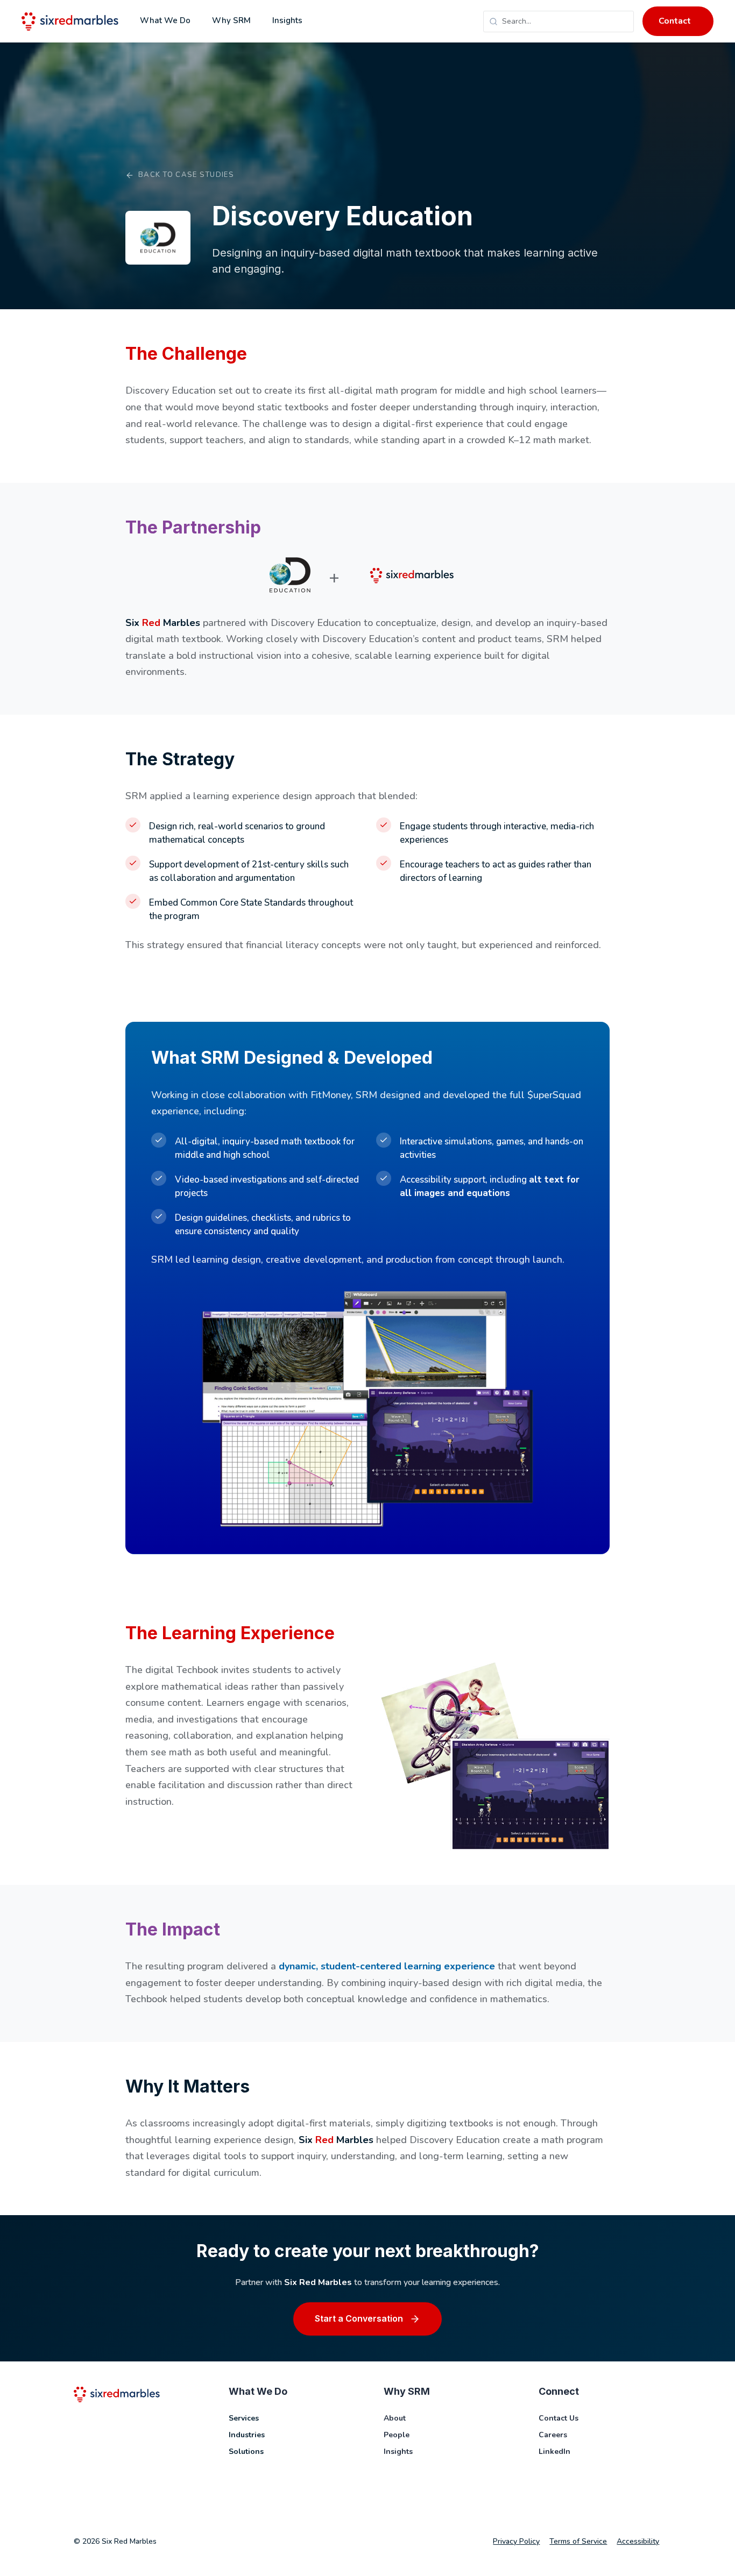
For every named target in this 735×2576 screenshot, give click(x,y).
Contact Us (559, 2418)
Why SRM (231, 20)
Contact (675, 21)
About (395, 2418)
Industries (247, 2435)
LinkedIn (554, 2452)
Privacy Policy (516, 2541)
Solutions (246, 2452)
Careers (553, 2435)
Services (244, 2418)
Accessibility (638, 2541)
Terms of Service (578, 2541)
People (397, 2435)
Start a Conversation (359, 2318)
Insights (287, 20)
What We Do (165, 20)
